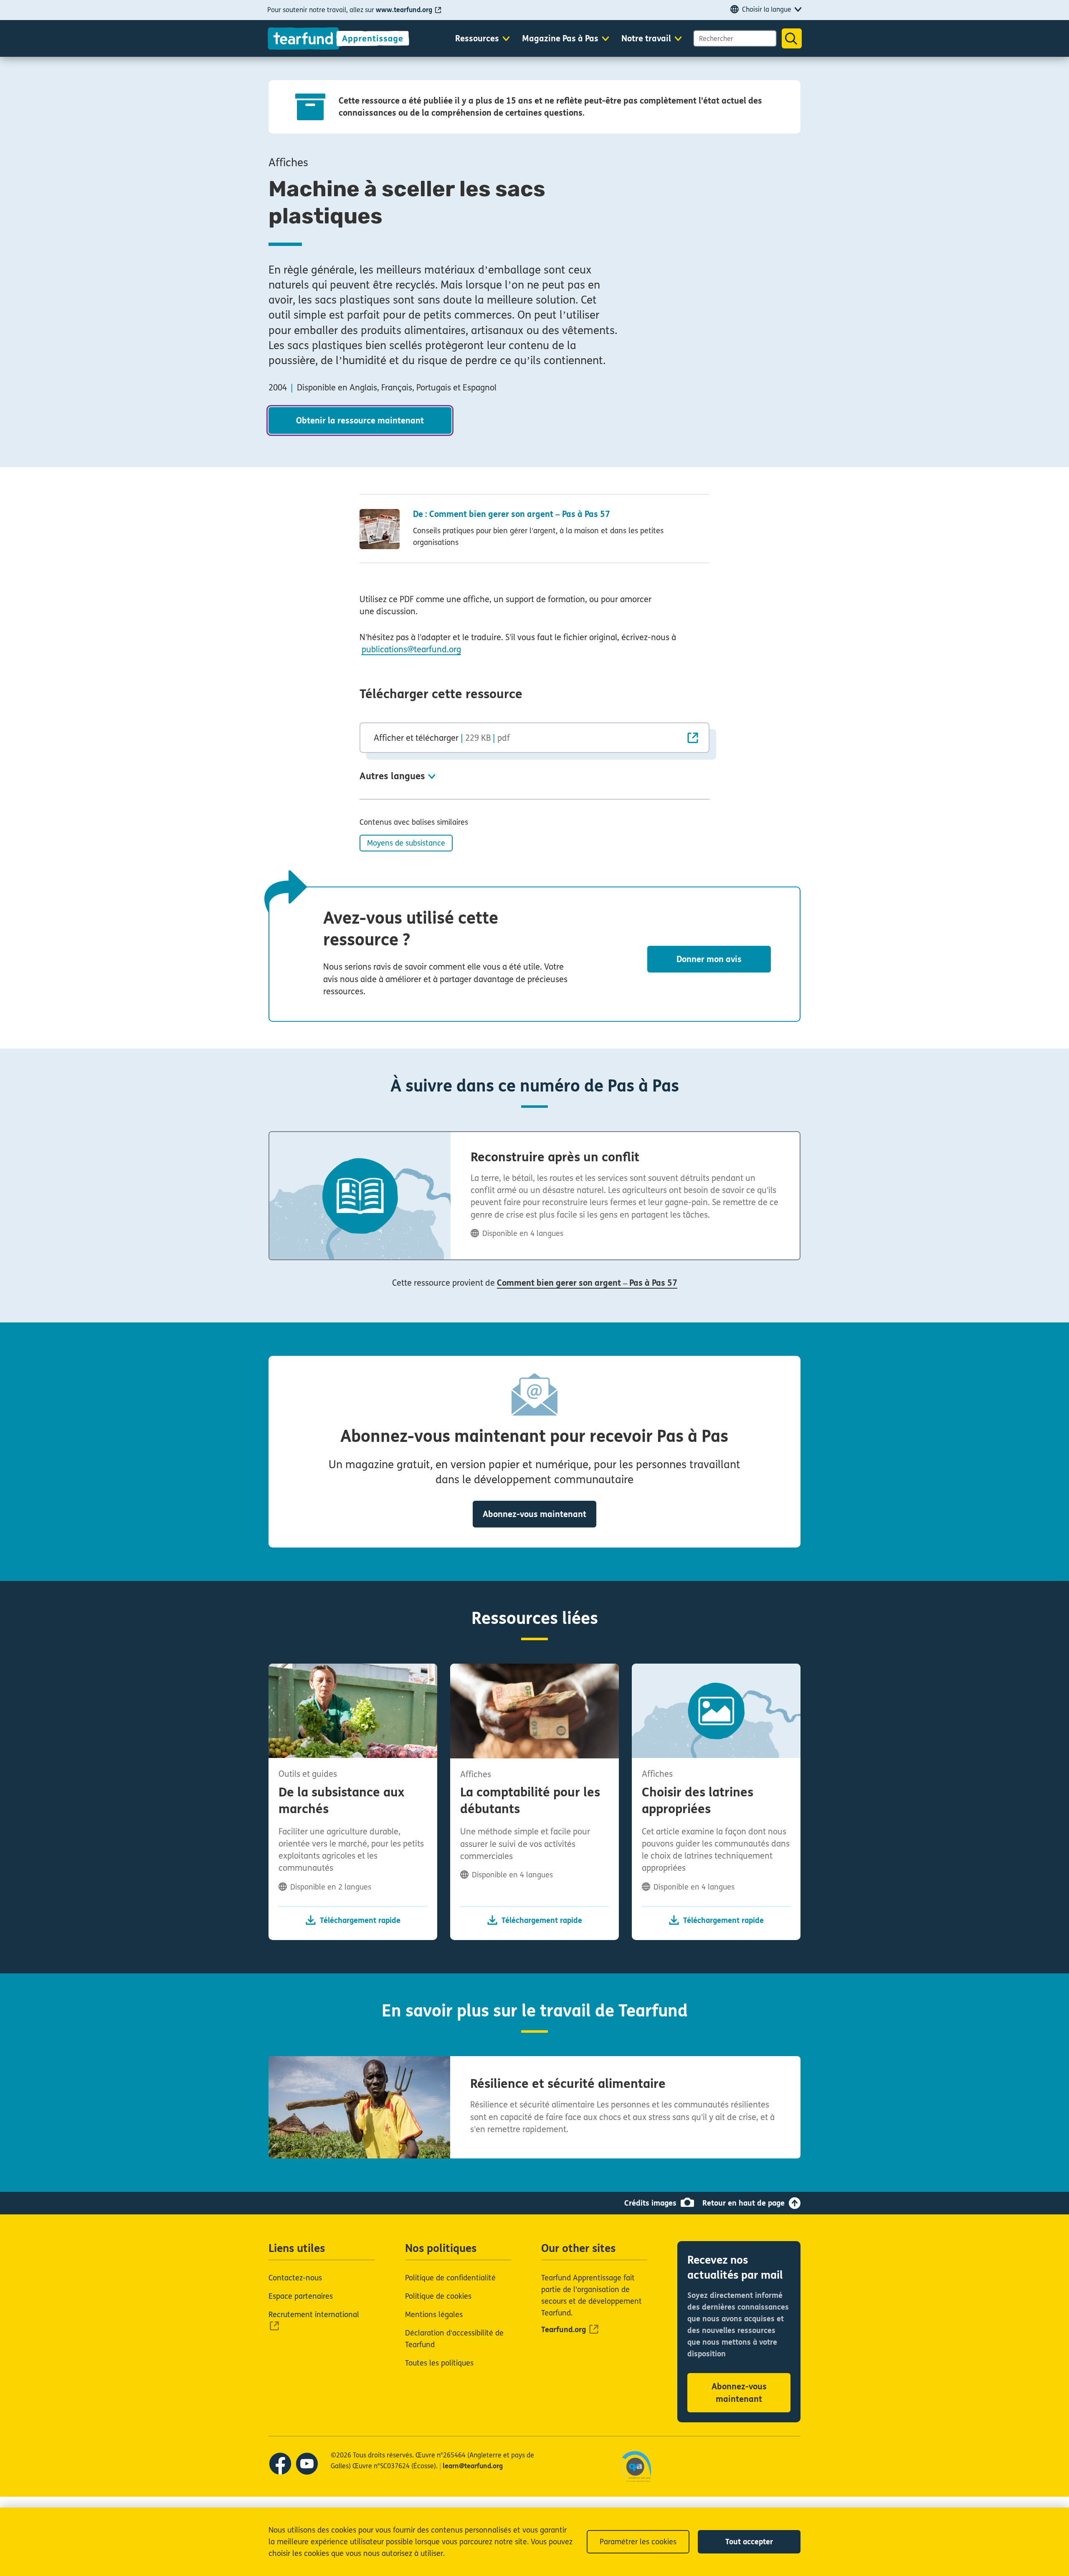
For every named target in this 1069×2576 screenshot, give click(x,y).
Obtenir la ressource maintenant (360, 421)
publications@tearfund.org (411, 650)
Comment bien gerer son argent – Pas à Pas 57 (587, 1283)
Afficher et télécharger (442, 738)
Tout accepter (749, 2542)
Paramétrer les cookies (638, 2542)
